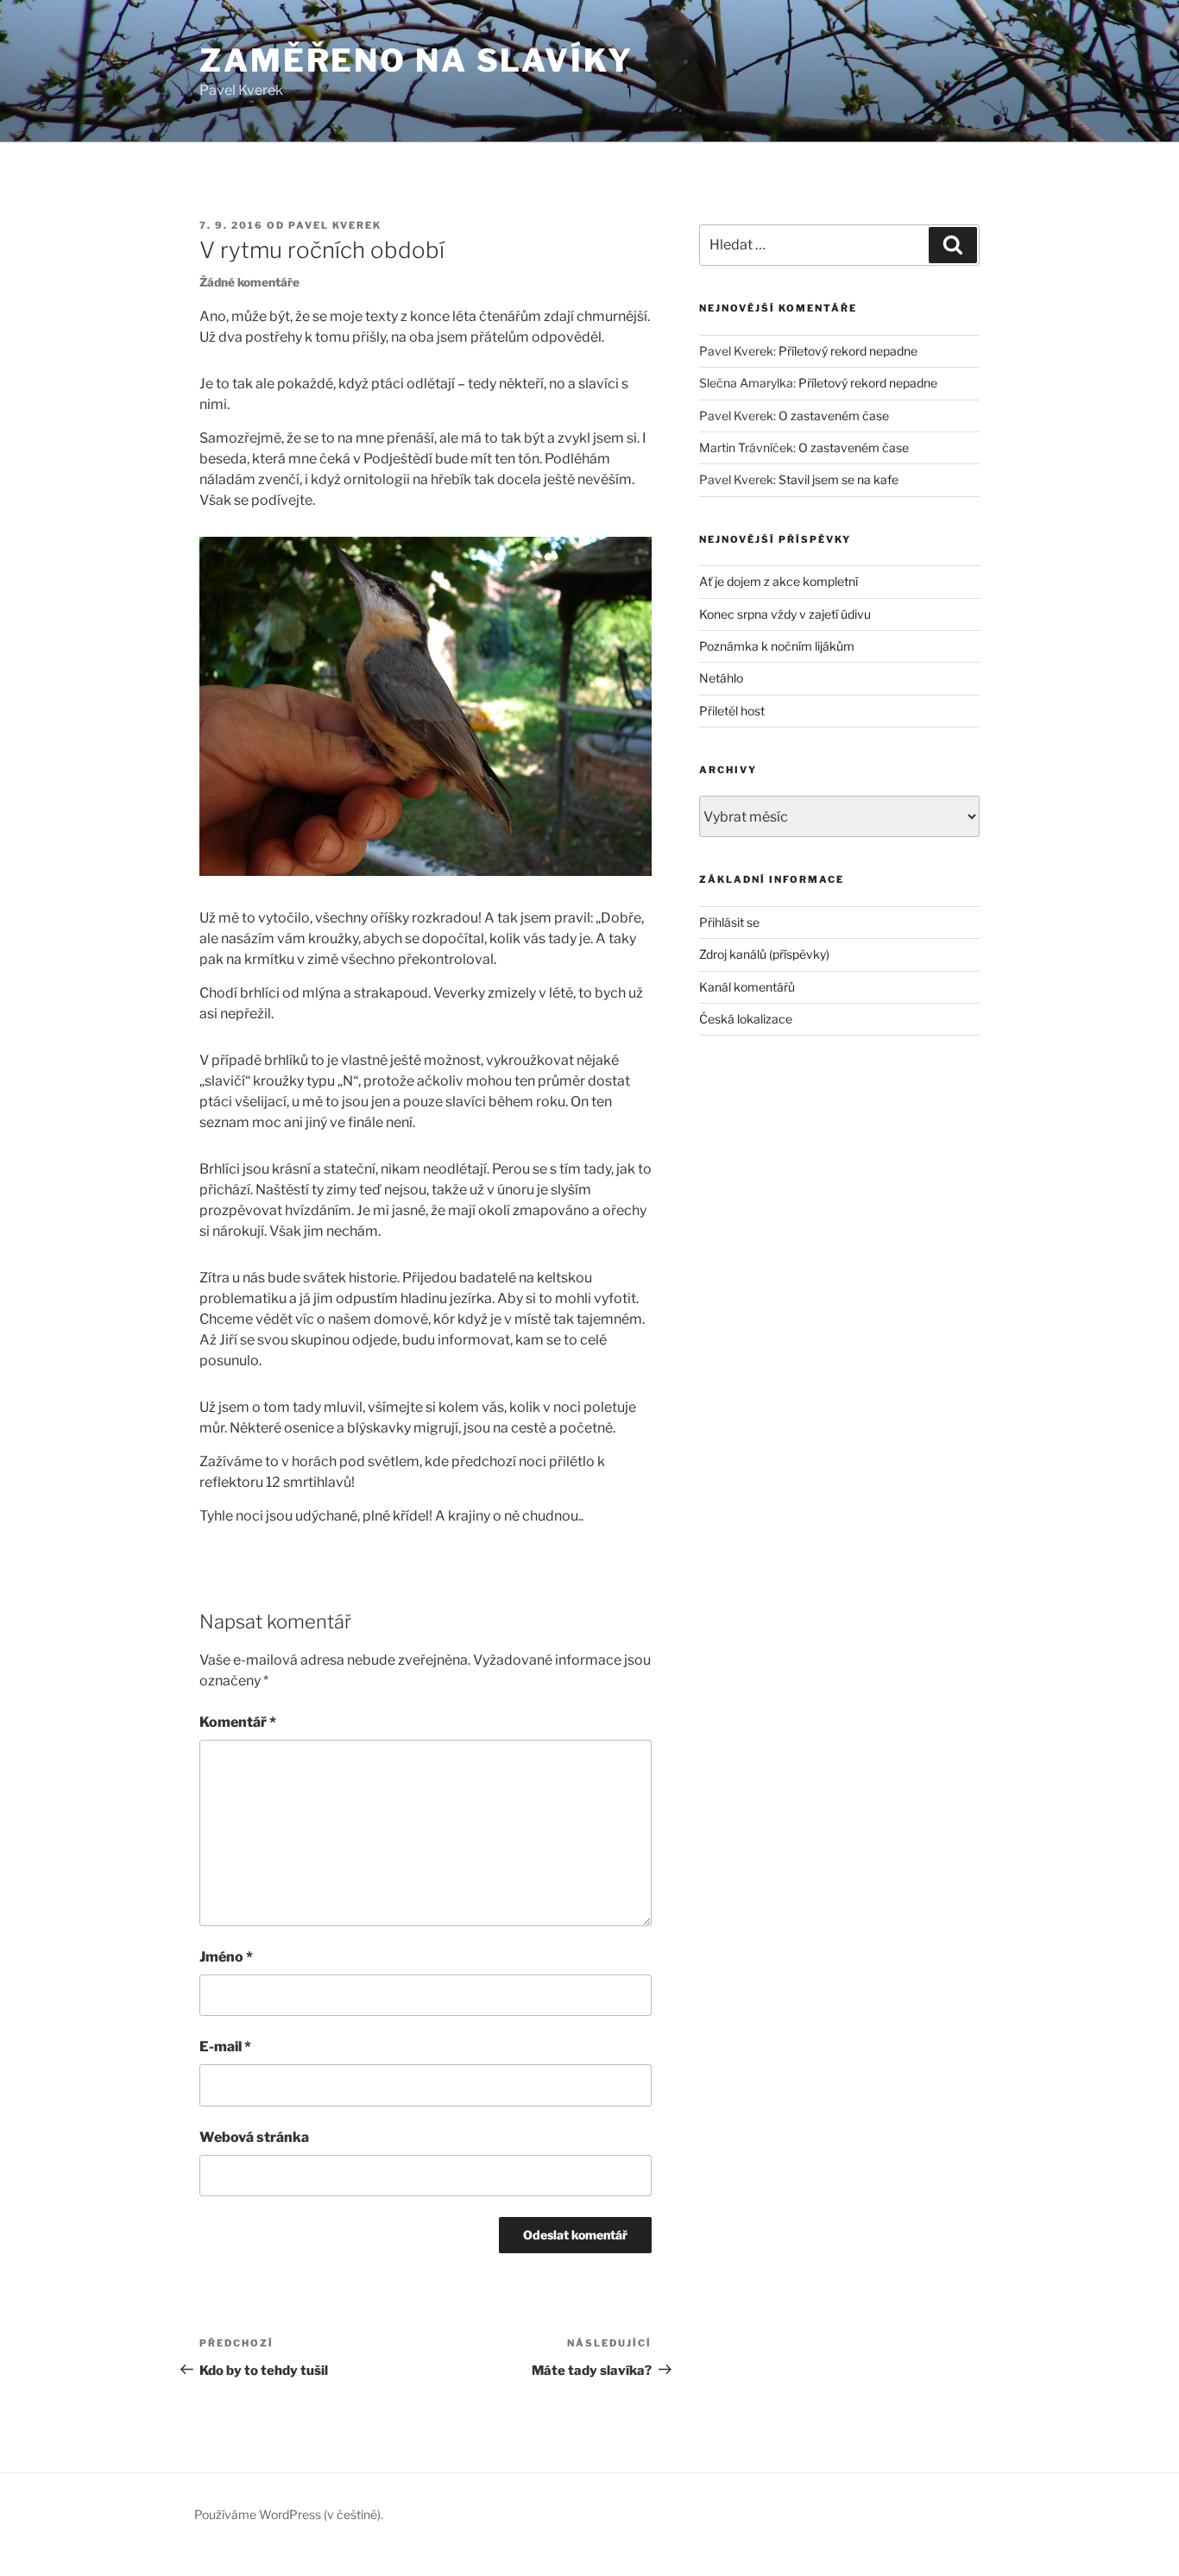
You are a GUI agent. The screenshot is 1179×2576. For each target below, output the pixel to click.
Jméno (226, 1957)
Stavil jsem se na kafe (839, 479)
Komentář (238, 1722)
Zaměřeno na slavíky (416, 60)
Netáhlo (721, 678)
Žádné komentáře (249, 282)
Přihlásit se (729, 922)
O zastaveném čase (834, 416)
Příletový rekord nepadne (848, 351)
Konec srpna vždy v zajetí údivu (785, 614)
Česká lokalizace (746, 1019)
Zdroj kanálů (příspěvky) (764, 954)
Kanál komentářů (747, 987)
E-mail (225, 2047)
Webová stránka (254, 2137)
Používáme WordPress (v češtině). (289, 2514)
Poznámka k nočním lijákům (777, 646)
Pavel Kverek (335, 225)
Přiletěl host (732, 711)
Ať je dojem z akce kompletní (779, 581)
